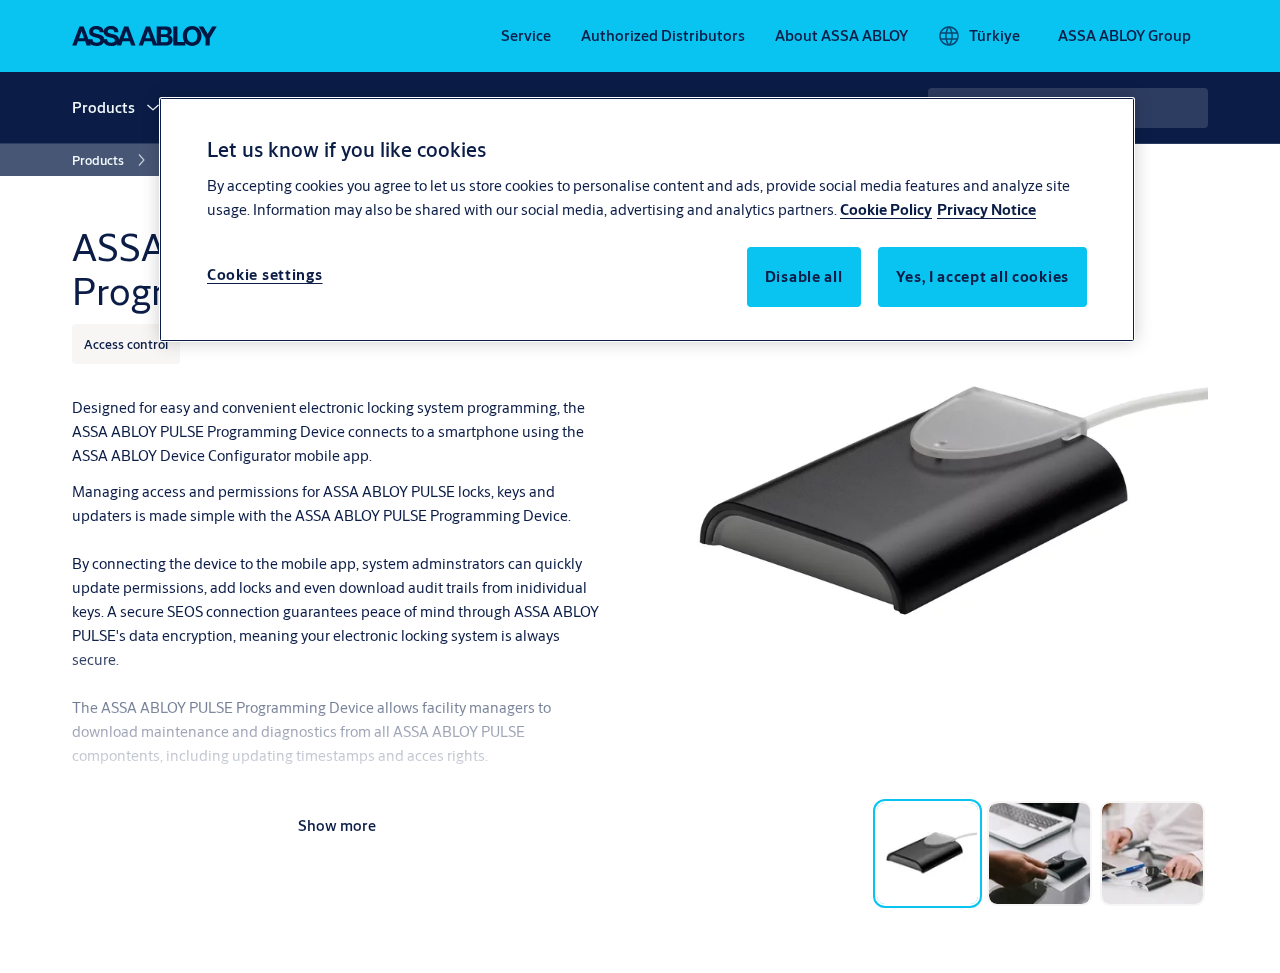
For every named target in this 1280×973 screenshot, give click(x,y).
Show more (337, 825)
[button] (153, 108)
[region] (647, 219)
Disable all (804, 276)
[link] (526, 36)
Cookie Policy (886, 209)
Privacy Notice (986, 209)
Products (103, 107)
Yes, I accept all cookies (983, 276)
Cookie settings (265, 274)
